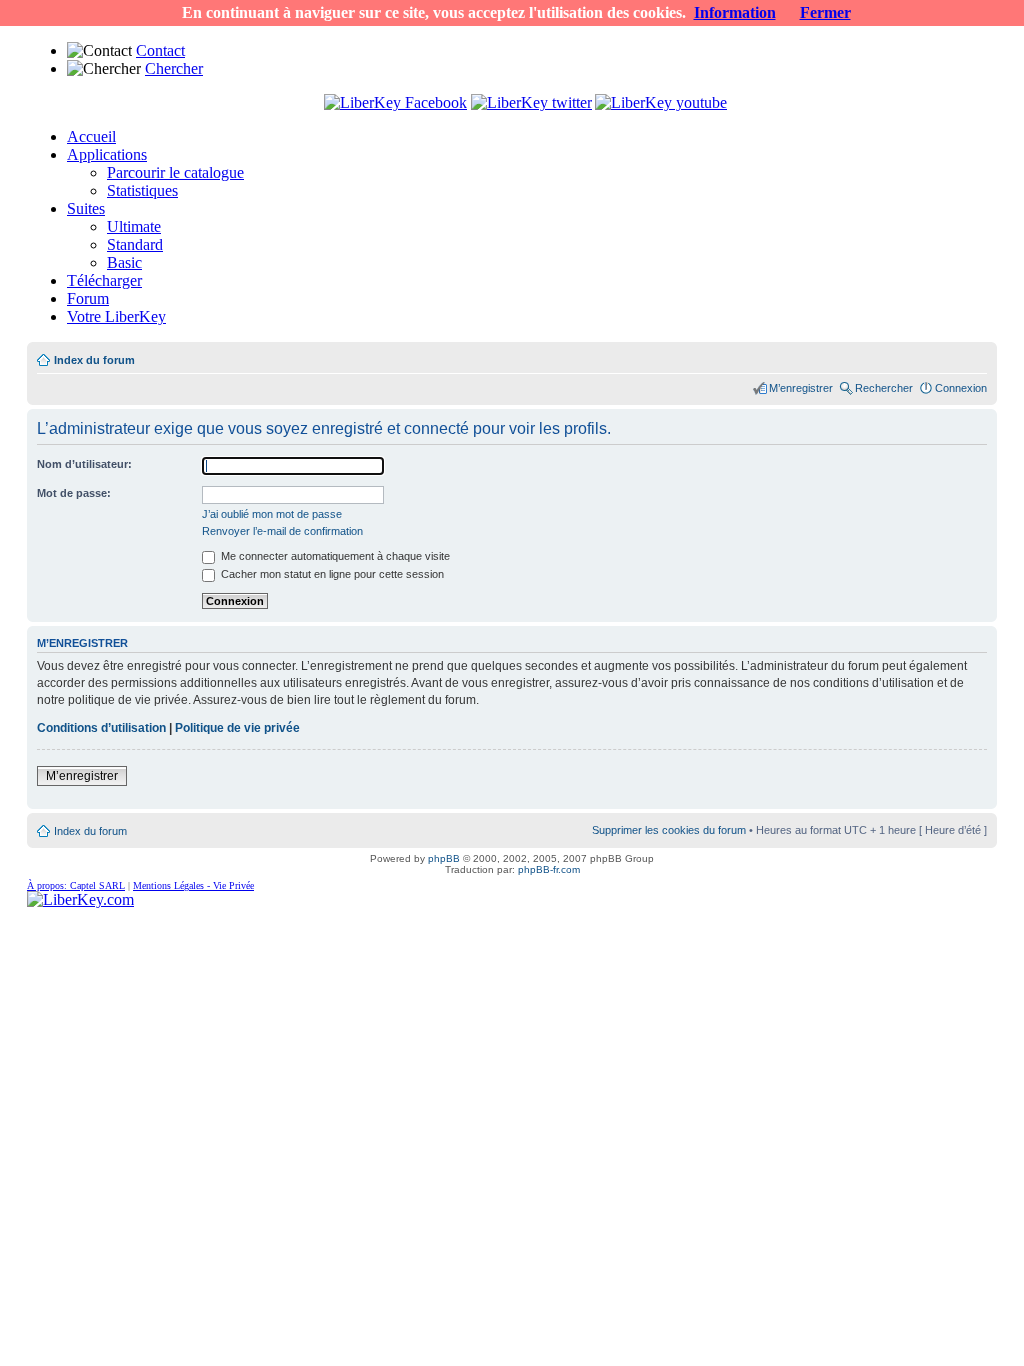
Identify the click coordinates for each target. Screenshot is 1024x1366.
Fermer (825, 12)
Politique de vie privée (237, 728)
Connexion (961, 388)
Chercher (174, 68)
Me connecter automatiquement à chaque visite (334, 556)
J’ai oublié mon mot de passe (272, 514)
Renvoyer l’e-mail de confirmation (282, 531)
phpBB (444, 858)
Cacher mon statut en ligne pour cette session (331, 574)
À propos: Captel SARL (76, 885)
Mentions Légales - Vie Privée (193, 885)
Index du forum (94, 360)
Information (735, 12)
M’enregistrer (801, 388)
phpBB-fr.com (549, 869)
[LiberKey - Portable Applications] (80, 899)
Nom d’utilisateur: (84, 464)
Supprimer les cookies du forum (669, 830)
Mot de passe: (74, 493)
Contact (160, 50)
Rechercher (884, 388)
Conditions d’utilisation (101, 728)
